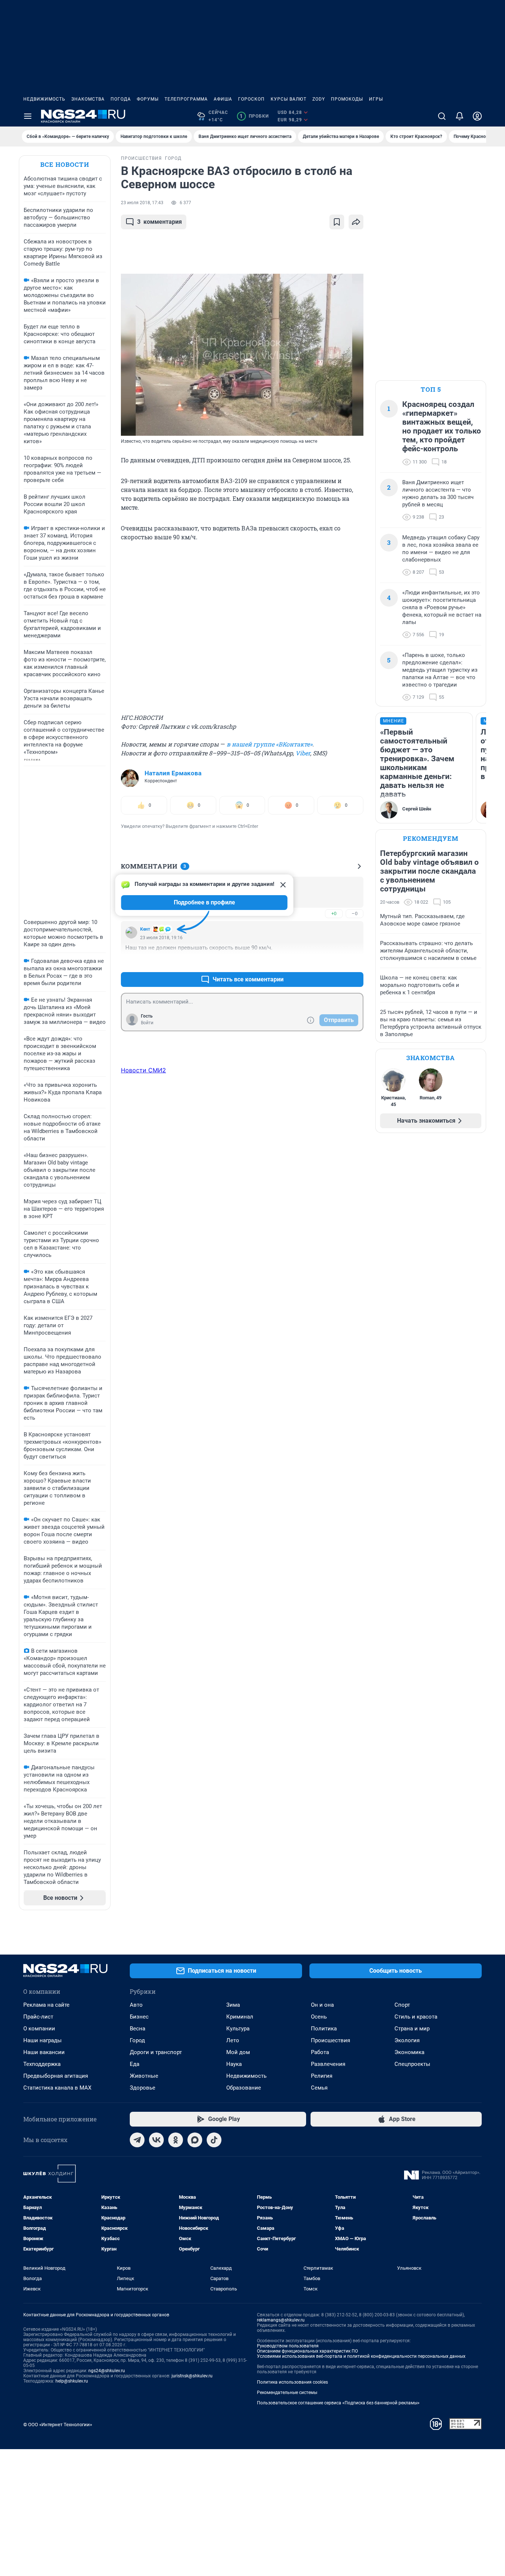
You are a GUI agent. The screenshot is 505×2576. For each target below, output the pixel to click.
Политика (324, 2029)
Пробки (254, 116)
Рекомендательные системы (287, 2393)
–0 (355, 913)
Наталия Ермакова (173, 773)
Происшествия (331, 2040)
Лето (233, 2040)
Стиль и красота (416, 2017)
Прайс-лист (38, 2017)
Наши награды (43, 2040)
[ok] (176, 2140)
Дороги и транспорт (156, 2052)
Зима (233, 2005)
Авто (136, 2005)
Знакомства (88, 99)
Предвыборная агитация (56, 2076)
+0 (334, 913)
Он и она (322, 2005)
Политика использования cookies (292, 2382)
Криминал (240, 2017)
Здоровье (143, 2088)
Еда (135, 2064)
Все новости (65, 164)
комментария (160, 222)
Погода (121, 99)
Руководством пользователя (288, 2346)
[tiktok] (214, 2140)
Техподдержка (42, 2064)
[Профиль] (477, 116)
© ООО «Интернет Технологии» (58, 2425)
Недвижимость (44, 99)
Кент (145, 929)
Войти (147, 1023)
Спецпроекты (412, 2064)
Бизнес (139, 2017)
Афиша (223, 99)
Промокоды (347, 99)
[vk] (156, 2140)
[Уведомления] (460, 116)
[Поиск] (442, 116)
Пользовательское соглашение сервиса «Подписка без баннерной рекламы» (338, 2403)
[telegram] (137, 2140)
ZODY (319, 99)
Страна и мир (412, 2029)
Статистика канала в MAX (57, 2088)
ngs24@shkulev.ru (107, 2371)
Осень (319, 2017)
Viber (303, 753)
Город (137, 2040)
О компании (39, 2029)
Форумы (148, 99)
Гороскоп (251, 99)
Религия (322, 2076)
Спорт (402, 2005)
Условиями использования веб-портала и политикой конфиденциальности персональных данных (361, 2356)
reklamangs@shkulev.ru (281, 2320)
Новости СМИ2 (143, 1070)
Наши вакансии (44, 2052)
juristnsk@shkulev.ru (192, 2376)
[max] (195, 2140)
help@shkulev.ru (72, 2381)
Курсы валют (289, 99)
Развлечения (328, 2064)
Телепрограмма (186, 99)
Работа (320, 2052)
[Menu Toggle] (28, 116)
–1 (355, 962)
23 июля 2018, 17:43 (142, 203)
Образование (244, 2088)
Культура (238, 2029)
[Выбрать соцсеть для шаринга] (356, 222)
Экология (407, 2040)
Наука (234, 2064)
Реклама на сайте (46, 2005)
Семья (319, 2088)
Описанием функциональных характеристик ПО (307, 2351)
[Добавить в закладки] (337, 222)
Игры (376, 99)
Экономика (409, 2052)
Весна (138, 2029)
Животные (144, 2076)
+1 (334, 962)
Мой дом (238, 2052)
